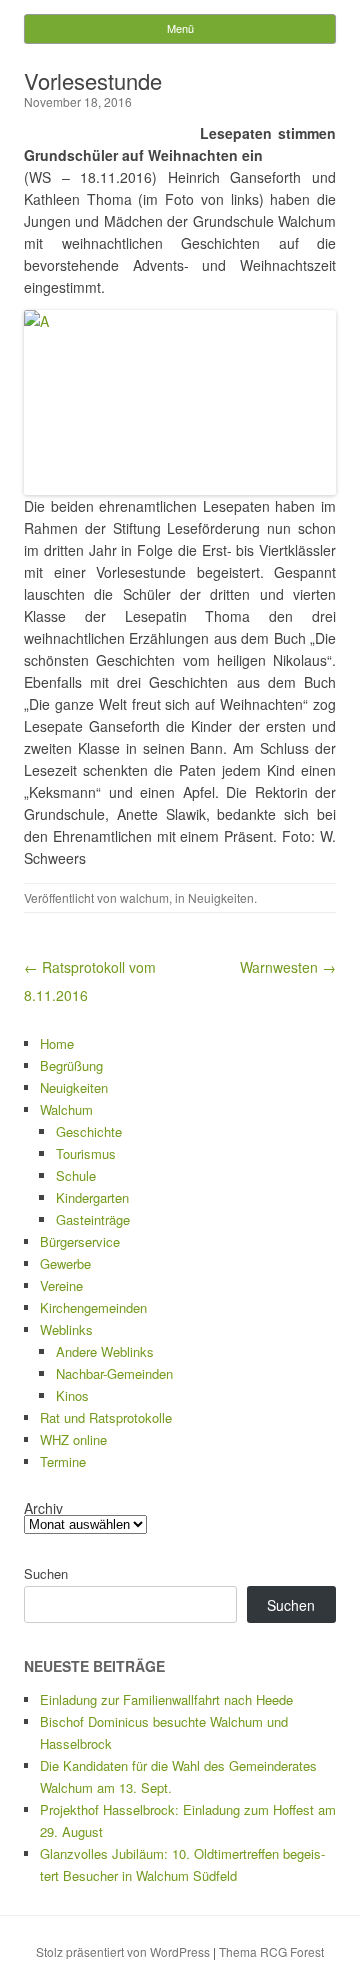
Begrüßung (71, 1065)
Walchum (66, 1109)
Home (57, 1043)
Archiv (43, 1508)
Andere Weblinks (105, 1351)
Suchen (46, 1573)
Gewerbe (65, 1263)
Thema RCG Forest (271, 1951)
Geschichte (89, 1131)
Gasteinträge (93, 1219)
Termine (63, 1461)
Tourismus (86, 1153)
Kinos (72, 1395)
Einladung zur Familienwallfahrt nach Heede (166, 1699)
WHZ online (73, 1439)
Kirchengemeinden (93, 1307)
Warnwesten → (288, 967)
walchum (144, 897)
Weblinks (66, 1329)
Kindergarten (92, 1197)
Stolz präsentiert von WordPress (123, 1951)
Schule (76, 1175)
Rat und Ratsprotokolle (106, 1417)
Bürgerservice (80, 1241)
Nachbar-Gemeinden (114, 1373)
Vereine (61, 1285)
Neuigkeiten (221, 897)
